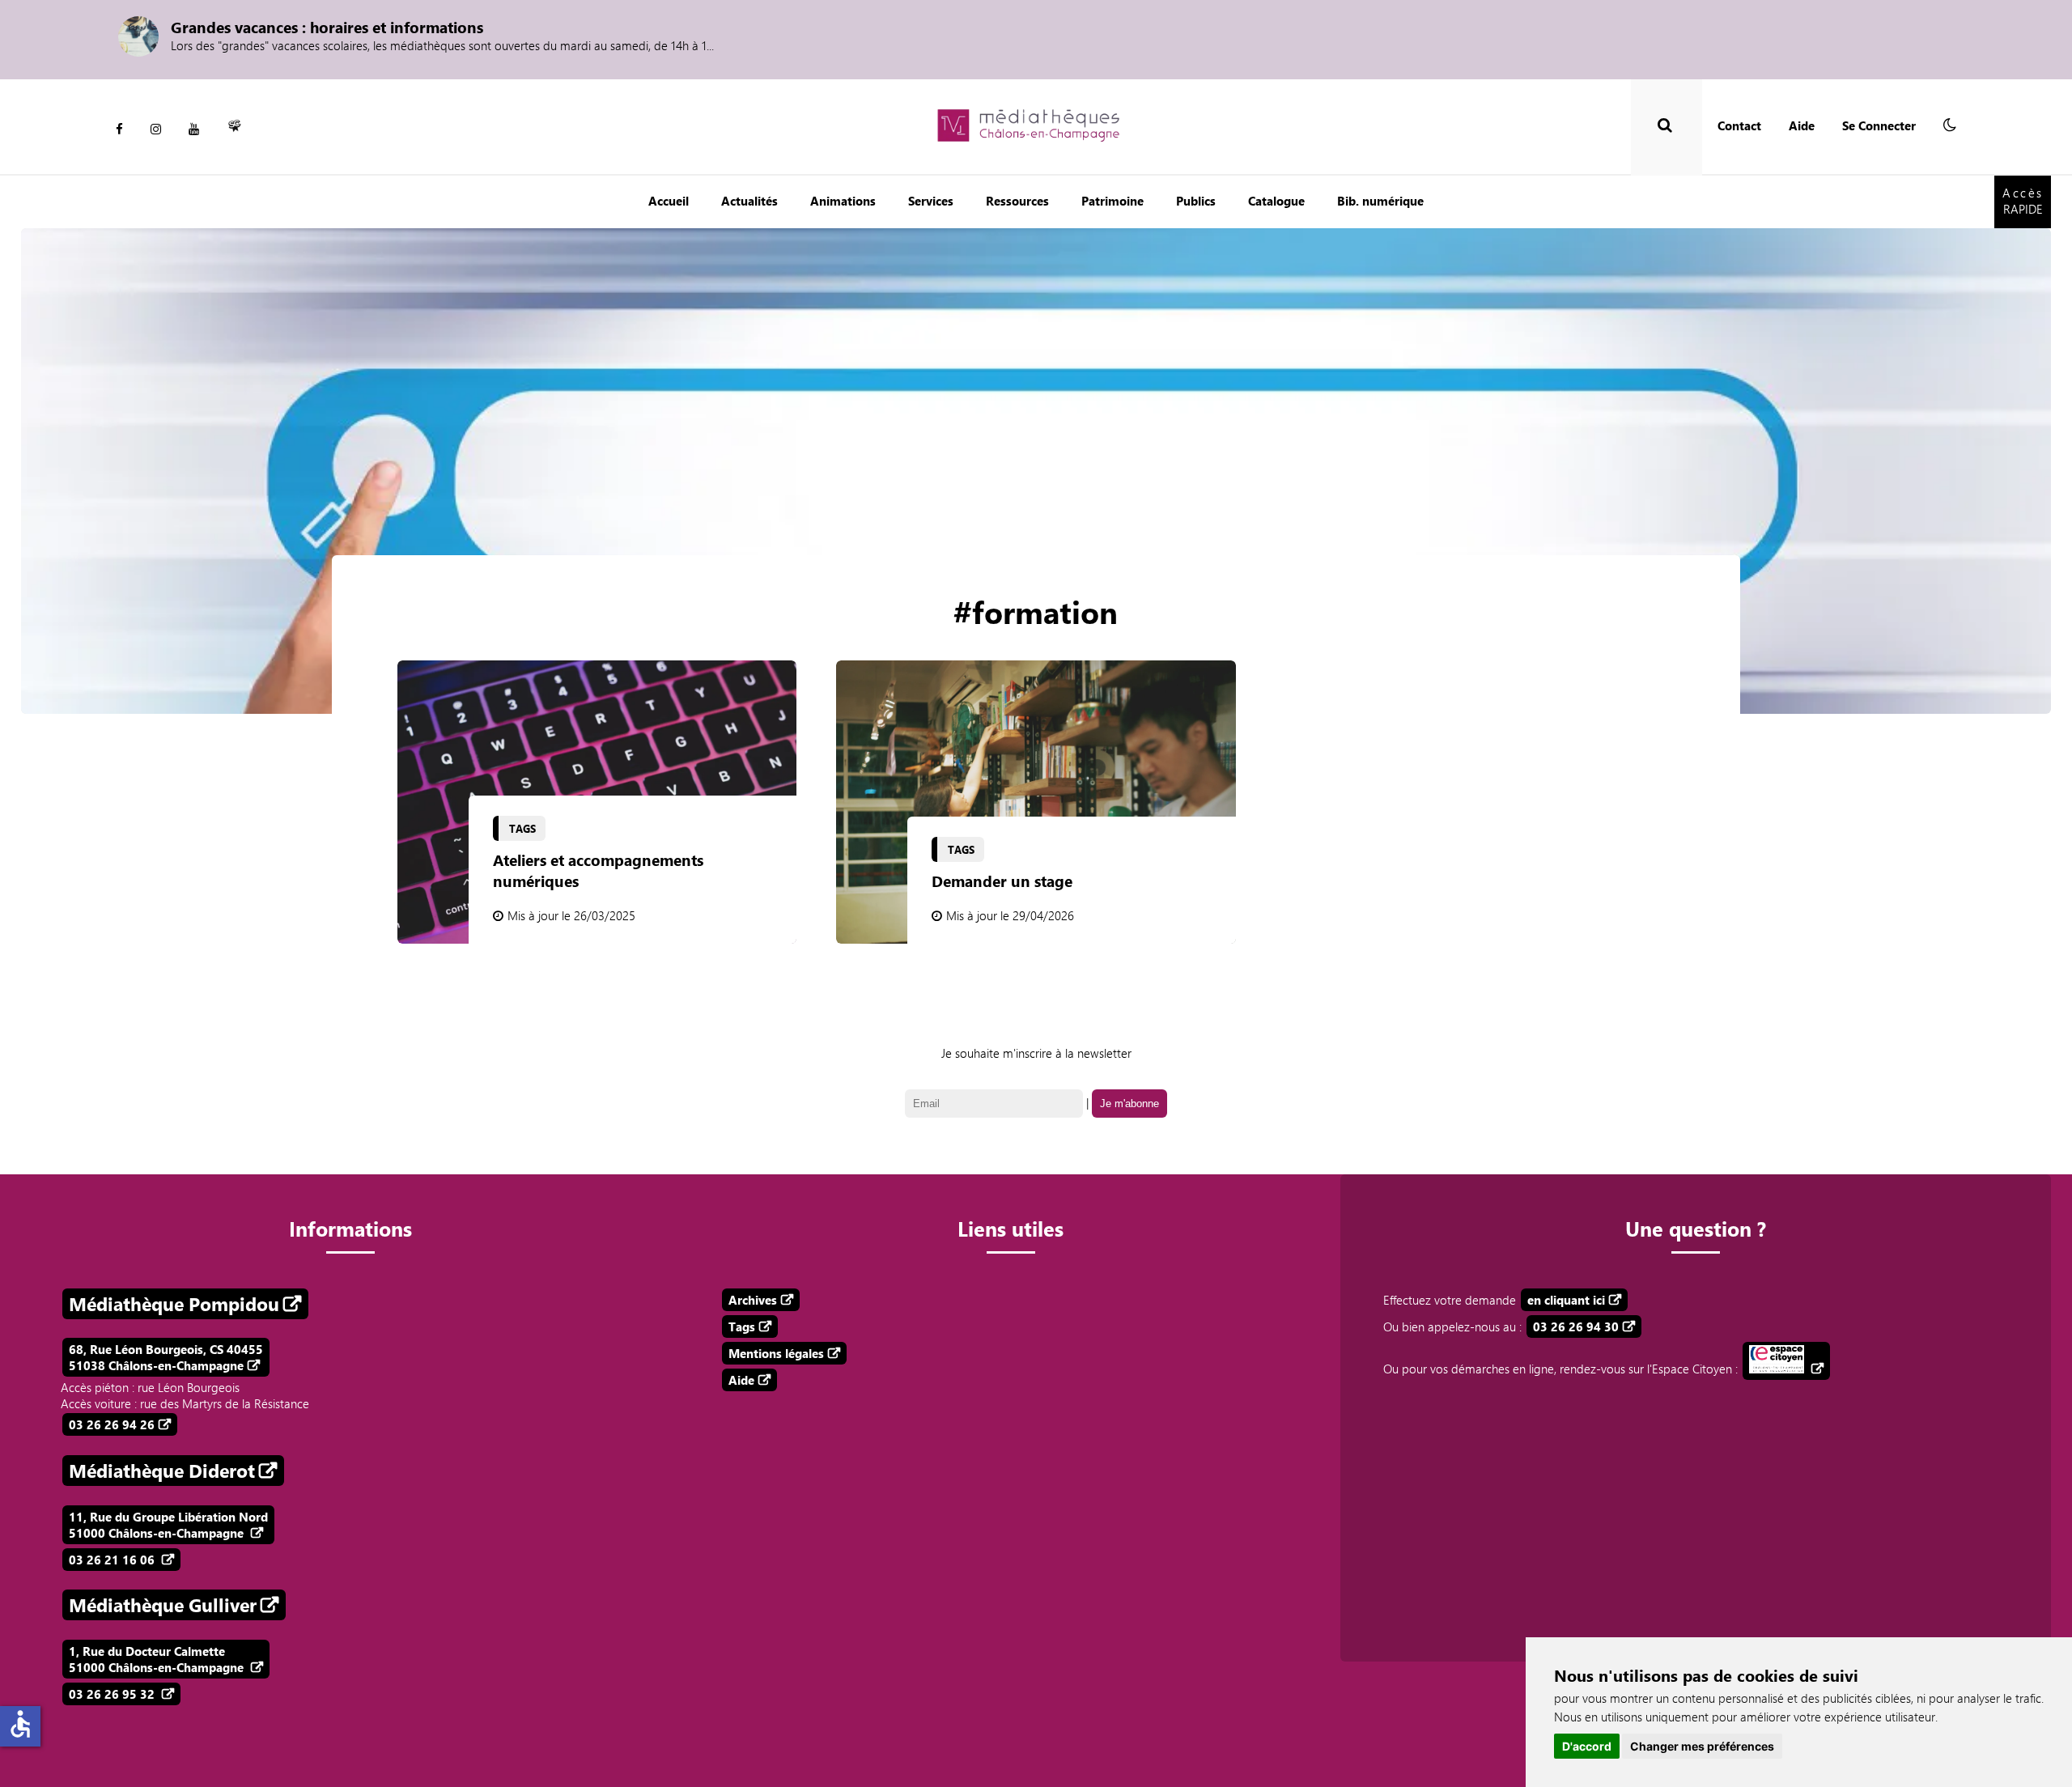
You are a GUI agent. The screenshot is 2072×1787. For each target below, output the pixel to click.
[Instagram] (156, 129)
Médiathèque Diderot (162, 1471)
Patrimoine (1112, 201)
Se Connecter (1879, 125)
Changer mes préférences (1702, 1746)
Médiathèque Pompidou (174, 1304)
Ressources (1017, 201)
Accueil (669, 201)
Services (931, 201)
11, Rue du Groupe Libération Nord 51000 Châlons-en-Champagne (168, 1525)
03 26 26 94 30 (1576, 1326)
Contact (1739, 125)
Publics (1196, 201)
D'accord (1587, 1746)
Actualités (749, 201)
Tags (742, 1326)
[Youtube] (194, 129)
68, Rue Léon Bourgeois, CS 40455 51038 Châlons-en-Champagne (166, 1357)
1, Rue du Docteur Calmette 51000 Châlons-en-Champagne (158, 1659)
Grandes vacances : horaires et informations (327, 27)
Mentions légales (776, 1353)
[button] (1950, 125)
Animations (843, 201)
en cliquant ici (1566, 1300)
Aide (1802, 125)
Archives (753, 1300)
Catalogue (1276, 201)
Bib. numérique (1380, 201)
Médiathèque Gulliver (163, 1605)
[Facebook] (119, 129)
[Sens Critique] (235, 129)
